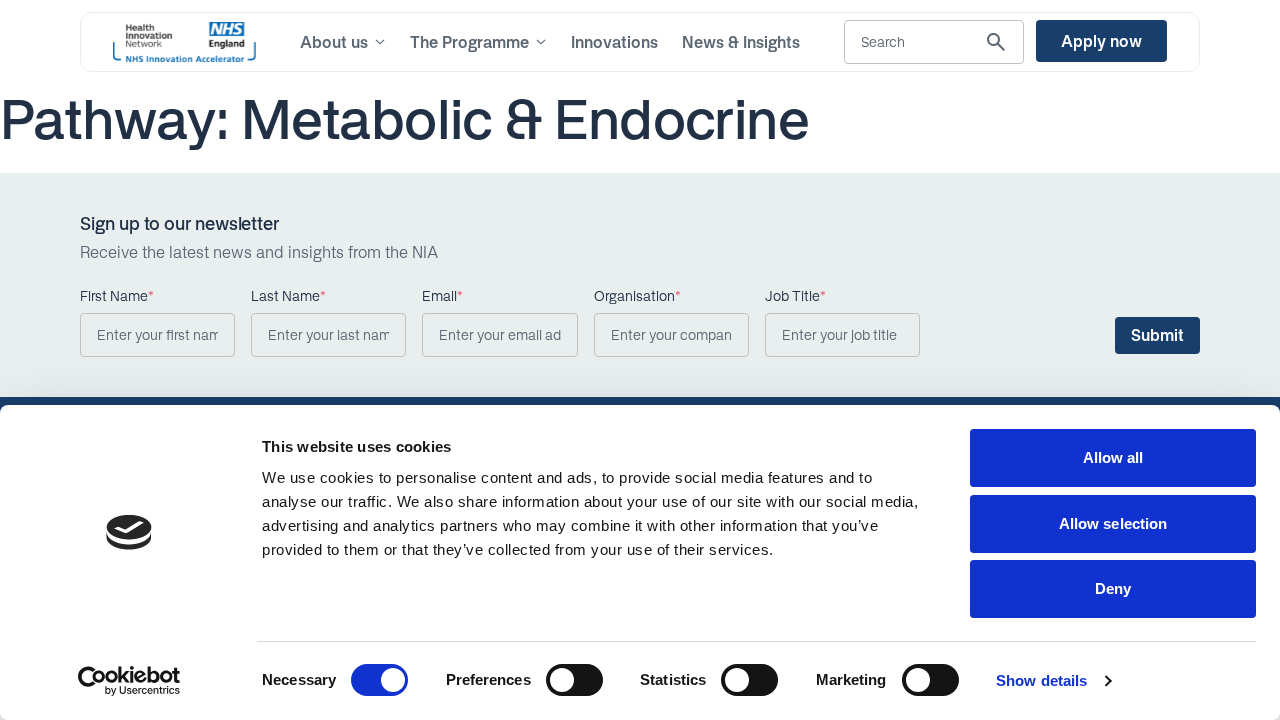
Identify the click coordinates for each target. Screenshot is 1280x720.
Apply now (1101, 41)
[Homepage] (184, 42)
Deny (1113, 588)
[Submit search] (996, 42)
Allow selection (1113, 523)
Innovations (614, 42)
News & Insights (741, 42)
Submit (1157, 335)
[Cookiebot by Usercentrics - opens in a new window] (129, 681)
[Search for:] (934, 42)
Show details (1041, 680)
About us (334, 42)
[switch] (574, 680)
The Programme (469, 42)
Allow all (1113, 457)
